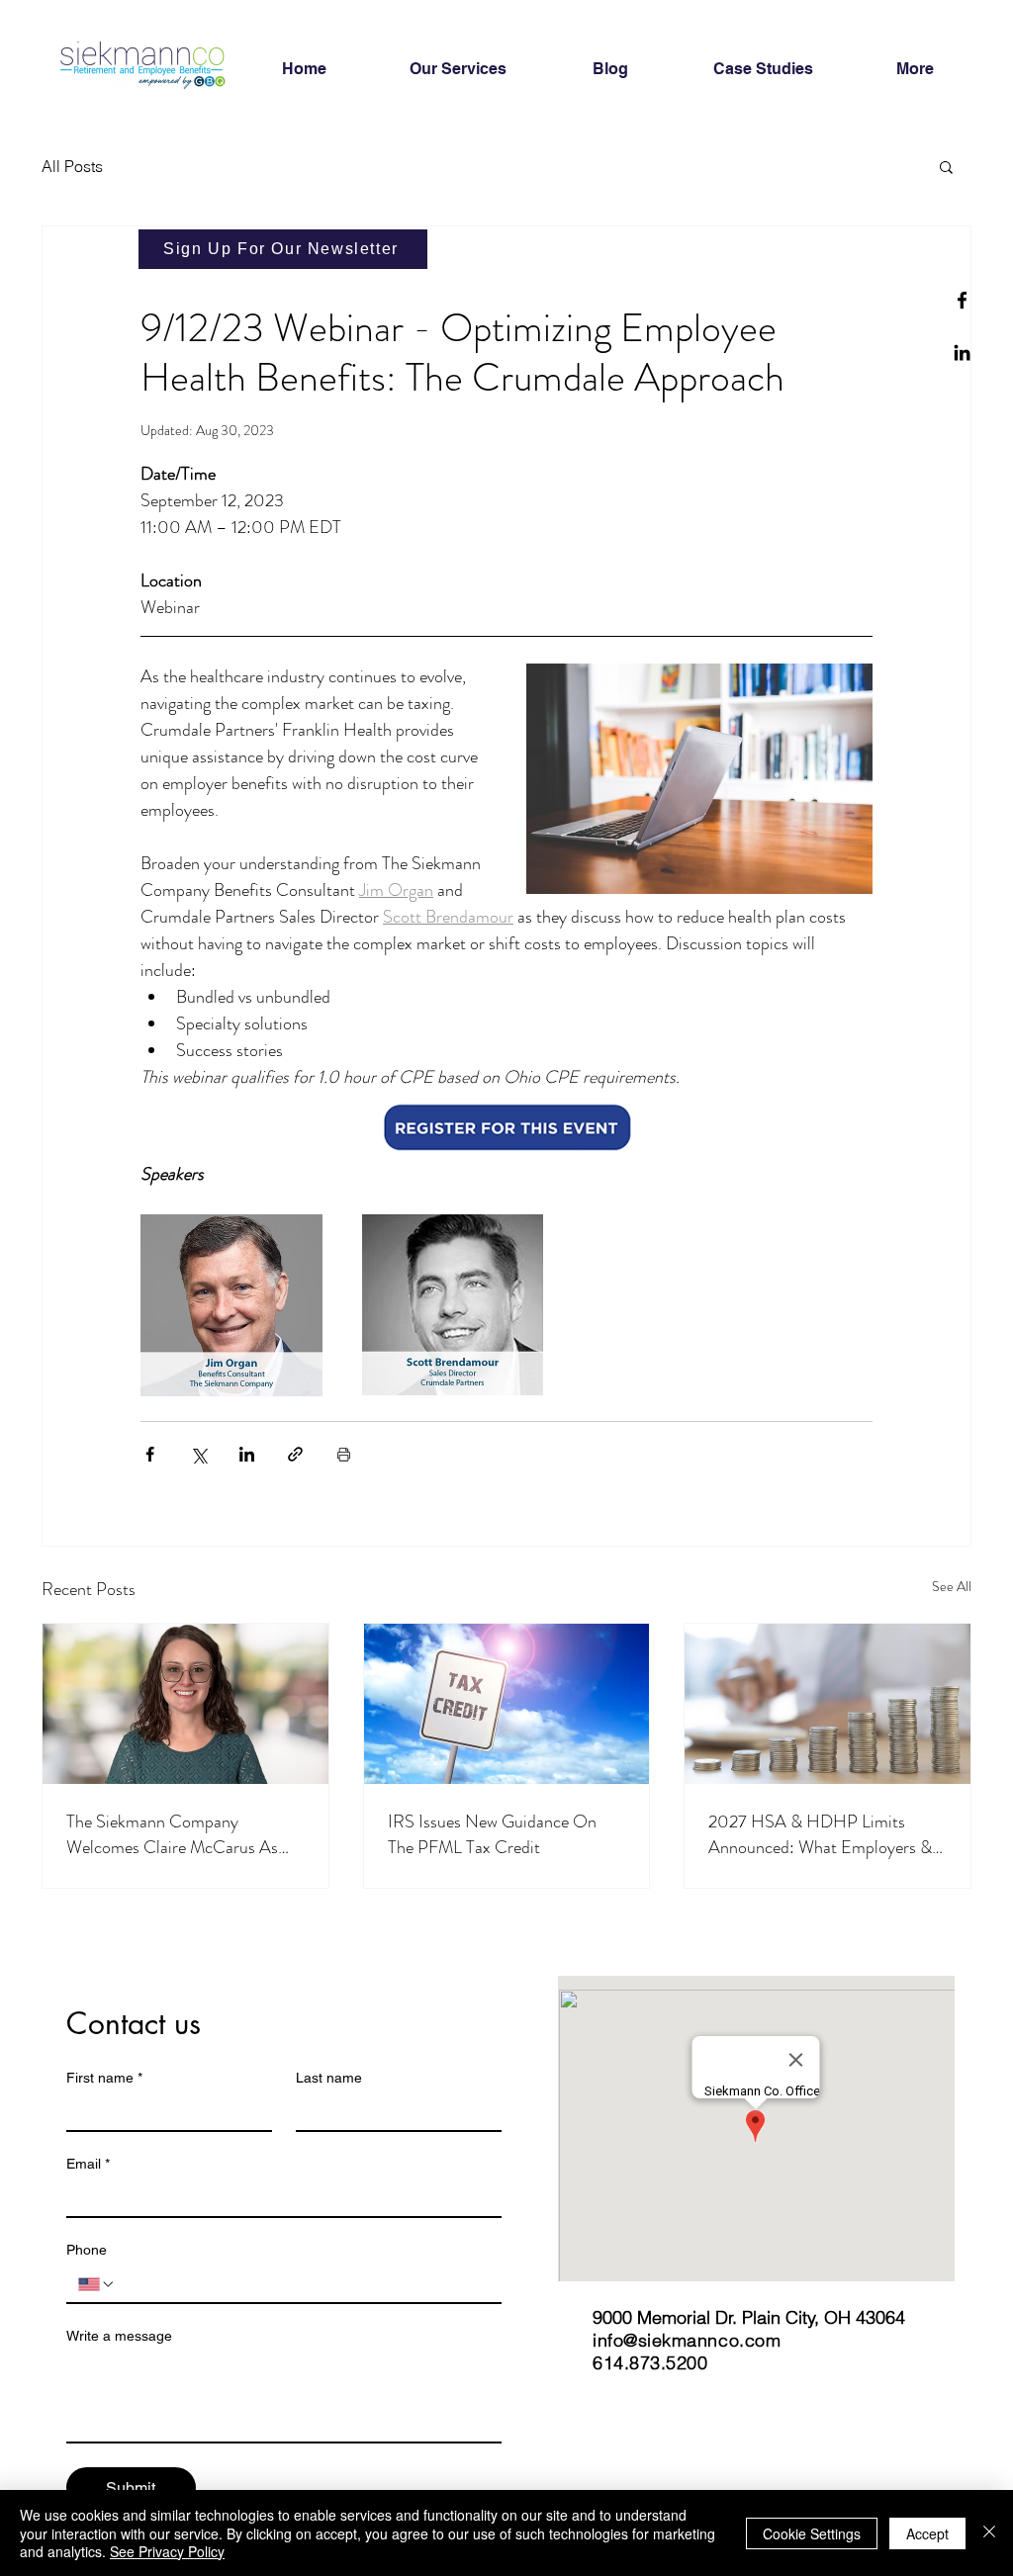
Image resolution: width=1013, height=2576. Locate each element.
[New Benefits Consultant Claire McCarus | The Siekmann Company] (185, 1704)
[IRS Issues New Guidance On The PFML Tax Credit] (507, 1704)
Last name (329, 2078)
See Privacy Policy (167, 2551)
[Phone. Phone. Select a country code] (97, 2284)
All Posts (72, 166)
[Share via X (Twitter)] (198, 1454)
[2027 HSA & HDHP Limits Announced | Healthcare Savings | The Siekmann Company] (828, 1704)
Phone (87, 2250)
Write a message (119, 2336)
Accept (927, 2533)
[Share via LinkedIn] (247, 1454)
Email (88, 2164)
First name (104, 2078)
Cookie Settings (812, 2533)
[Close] (989, 2533)
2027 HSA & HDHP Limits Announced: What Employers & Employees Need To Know (820, 1834)
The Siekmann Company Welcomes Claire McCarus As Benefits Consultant (172, 1834)
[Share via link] (295, 1454)
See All (952, 1586)
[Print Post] (344, 1454)
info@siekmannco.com (687, 2340)
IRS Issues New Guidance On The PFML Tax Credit (492, 1834)
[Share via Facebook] (150, 1454)
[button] (946, 166)
